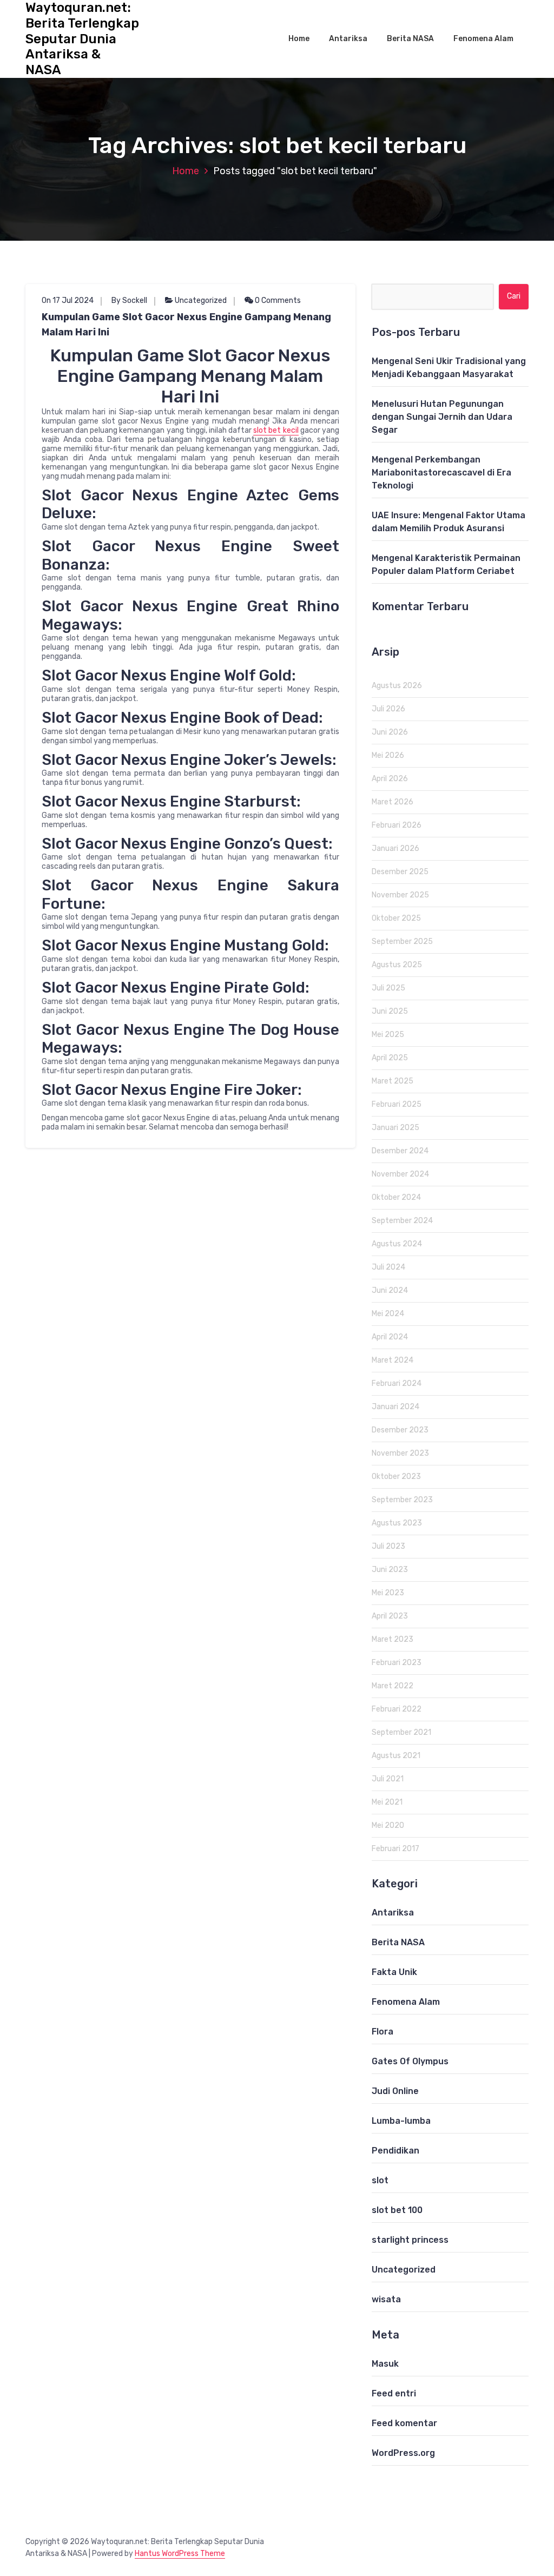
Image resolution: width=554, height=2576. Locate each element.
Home (299, 39)
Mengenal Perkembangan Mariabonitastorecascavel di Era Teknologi (441, 473)
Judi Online (395, 2091)
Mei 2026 (388, 755)
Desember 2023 (400, 1430)
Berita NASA (410, 39)
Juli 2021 (388, 1779)
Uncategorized (201, 300)
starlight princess (410, 2240)
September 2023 (402, 1500)
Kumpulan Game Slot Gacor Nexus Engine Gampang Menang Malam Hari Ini (186, 325)
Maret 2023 (393, 1639)
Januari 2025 (395, 1128)
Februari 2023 (397, 1663)
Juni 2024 (390, 1290)
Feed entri (394, 2393)
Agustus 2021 (396, 1756)
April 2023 (390, 1616)
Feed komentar (404, 2423)
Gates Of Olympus (410, 2061)
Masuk (385, 2364)
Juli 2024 (388, 1267)
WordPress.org (403, 2453)
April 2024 (390, 1337)
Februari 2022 (397, 1709)
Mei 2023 (388, 1593)
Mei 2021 (387, 1802)
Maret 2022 (393, 1686)
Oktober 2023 (396, 1477)
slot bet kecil (276, 430)
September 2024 (402, 1221)
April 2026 (390, 779)
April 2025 (390, 1058)
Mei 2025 (388, 1035)
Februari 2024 (397, 1383)
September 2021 (401, 1732)
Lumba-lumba (401, 2121)
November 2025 (400, 895)
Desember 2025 (400, 872)
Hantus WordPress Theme (180, 2554)
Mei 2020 (388, 1825)
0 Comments (277, 300)
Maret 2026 (393, 802)
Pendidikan (395, 2151)
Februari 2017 (395, 1849)
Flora (382, 2032)
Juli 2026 (388, 709)
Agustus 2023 (397, 1523)
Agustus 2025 (397, 965)
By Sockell (129, 300)
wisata (386, 2299)
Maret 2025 (393, 1081)
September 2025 (402, 942)
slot (380, 2180)
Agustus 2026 (397, 686)
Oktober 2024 (396, 1197)
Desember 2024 (400, 1151)
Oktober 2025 (396, 918)
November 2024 (400, 1174)
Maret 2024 (393, 1360)
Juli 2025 (388, 988)
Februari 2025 (397, 1104)
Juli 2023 (388, 1546)
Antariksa (348, 39)
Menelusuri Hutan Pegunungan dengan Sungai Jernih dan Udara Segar (442, 417)
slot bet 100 (397, 2210)
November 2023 (400, 1453)
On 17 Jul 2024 (68, 300)
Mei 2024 (388, 1314)
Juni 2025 (390, 1011)
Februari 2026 (397, 825)
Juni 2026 (390, 732)
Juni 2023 (390, 1570)
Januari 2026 (395, 848)
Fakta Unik (394, 1972)
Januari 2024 (395, 1407)
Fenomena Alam (483, 39)
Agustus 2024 (397, 1244)
